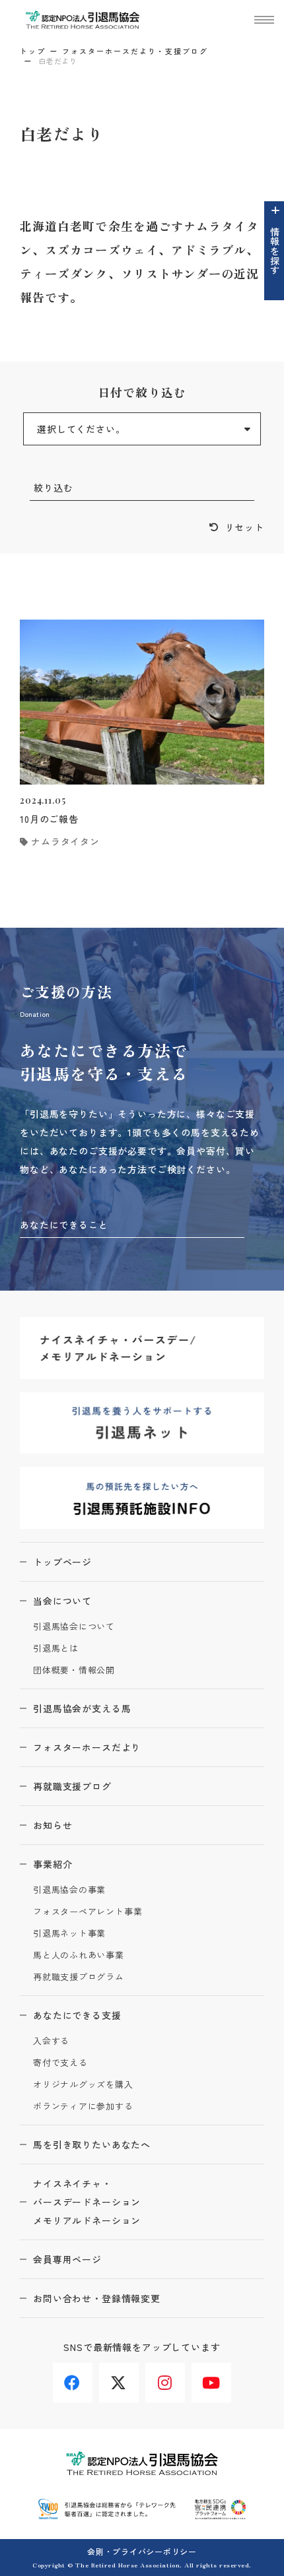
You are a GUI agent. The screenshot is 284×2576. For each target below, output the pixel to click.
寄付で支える (60, 2063)
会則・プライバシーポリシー (142, 2551)
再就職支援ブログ (72, 1786)
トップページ (62, 1562)
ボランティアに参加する (83, 2107)
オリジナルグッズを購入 (83, 2085)
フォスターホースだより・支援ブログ (135, 51)
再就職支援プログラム (79, 1977)
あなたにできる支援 (77, 2015)
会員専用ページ (67, 2259)
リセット (245, 527)
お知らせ (53, 1825)
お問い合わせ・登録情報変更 (97, 2298)
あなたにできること (64, 1225)
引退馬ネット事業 (69, 1934)
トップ (33, 51)
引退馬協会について (74, 1627)
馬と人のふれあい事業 (79, 1955)
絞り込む (53, 488)
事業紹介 (53, 1864)
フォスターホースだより (87, 1747)
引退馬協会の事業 (69, 1890)
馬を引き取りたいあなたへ (92, 2144)
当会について (62, 1601)
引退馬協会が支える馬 (82, 1708)
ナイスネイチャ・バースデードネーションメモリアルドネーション (87, 2202)
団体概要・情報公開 (74, 1670)
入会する (51, 2041)
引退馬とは (56, 1649)
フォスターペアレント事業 (88, 1912)
